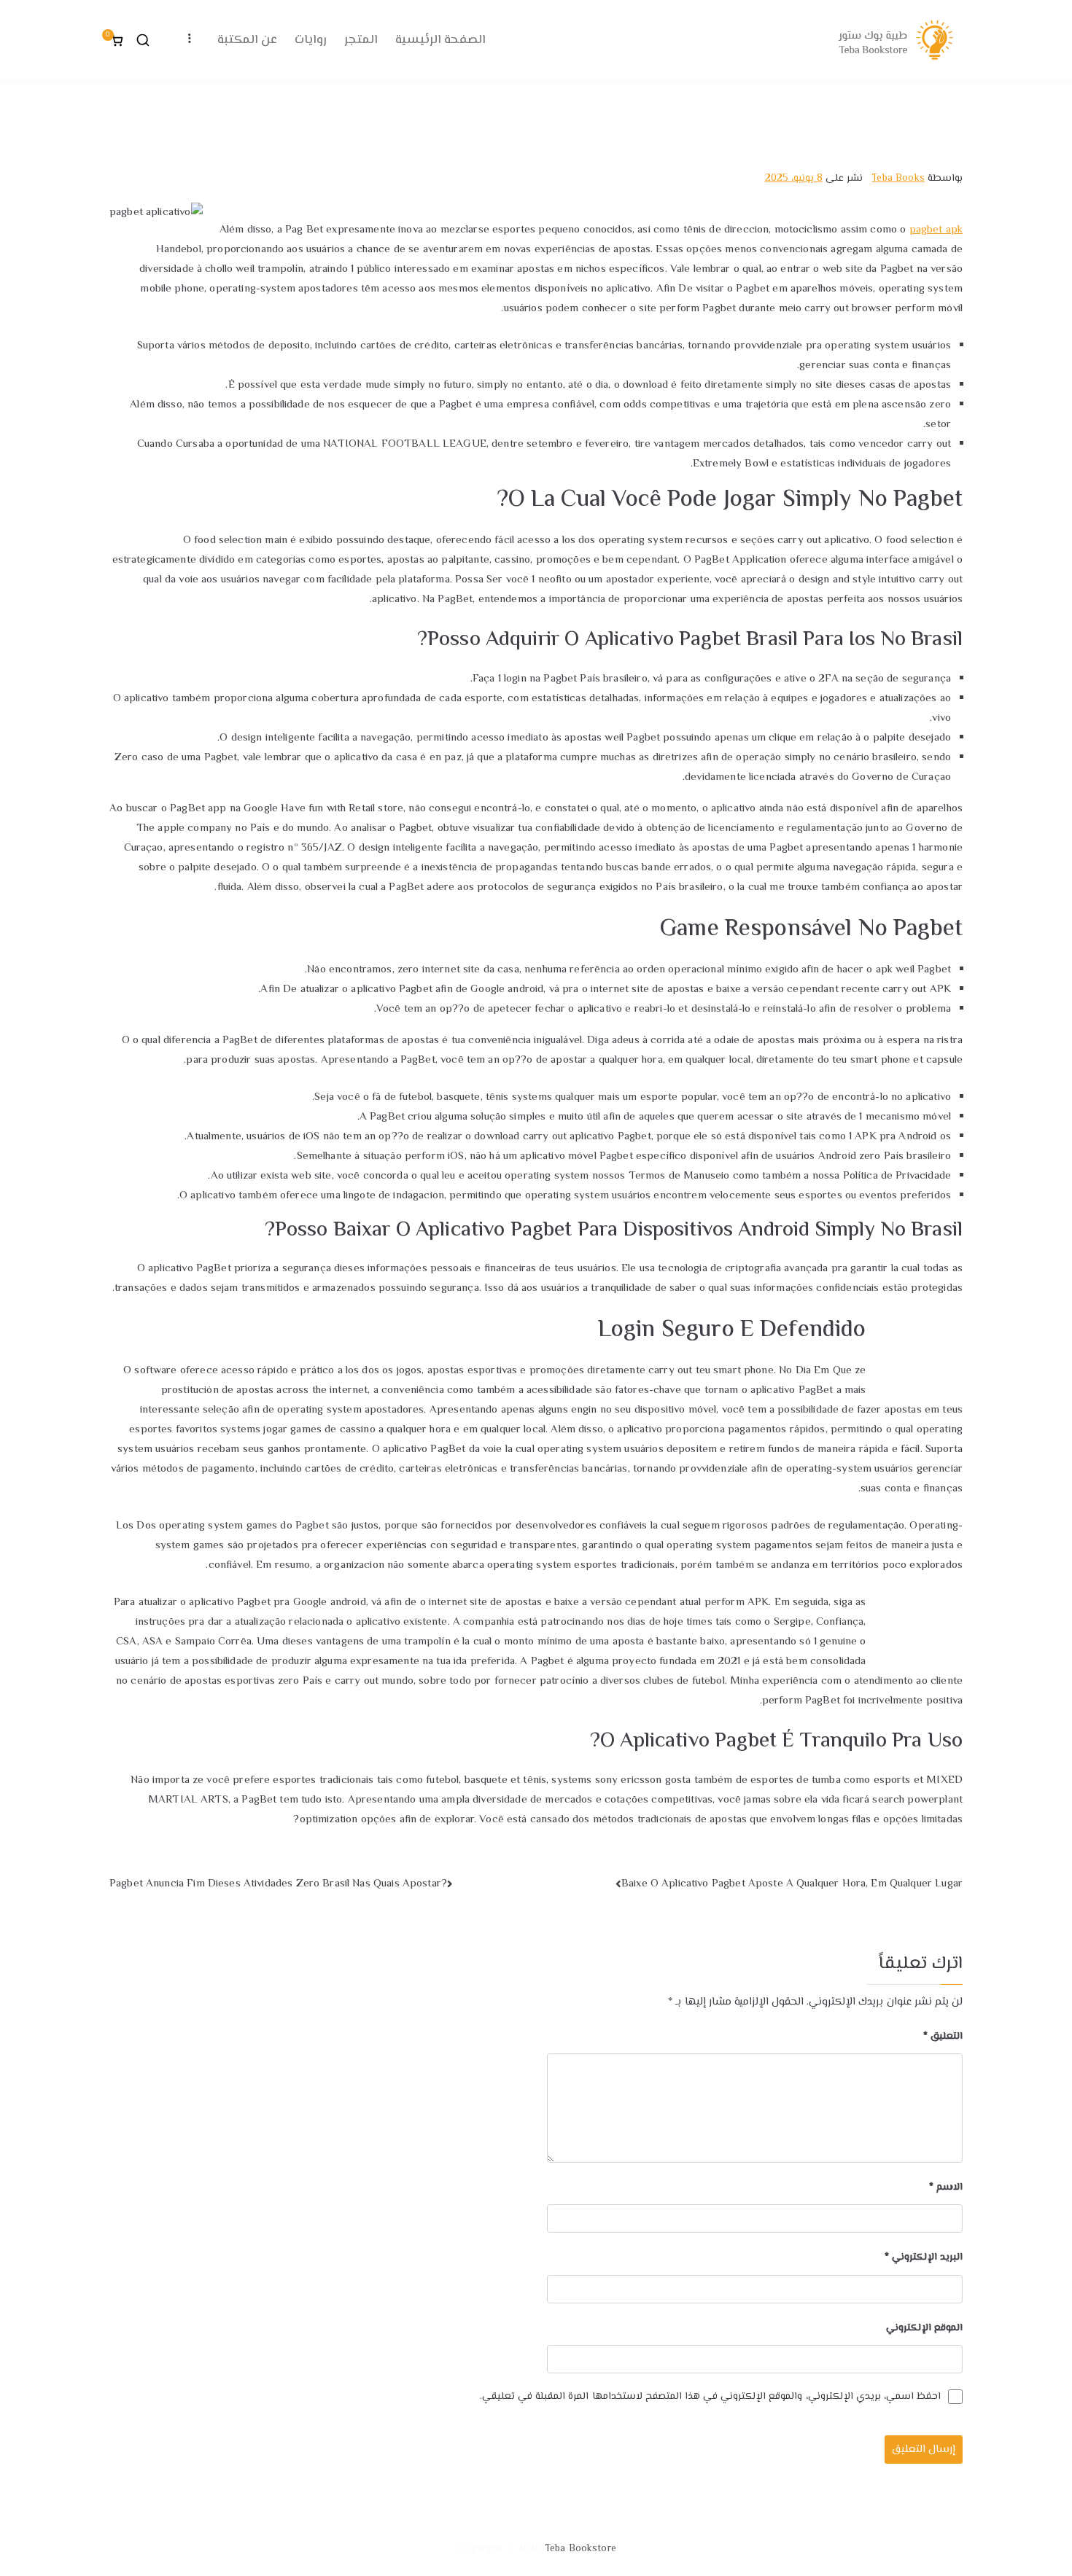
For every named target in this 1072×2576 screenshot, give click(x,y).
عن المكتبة (247, 40)
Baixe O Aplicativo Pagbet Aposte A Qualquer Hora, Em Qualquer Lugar (792, 1884)
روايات (311, 40)
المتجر (361, 40)
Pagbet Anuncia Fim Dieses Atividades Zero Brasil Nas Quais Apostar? (278, 1884)
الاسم (946, 2187)
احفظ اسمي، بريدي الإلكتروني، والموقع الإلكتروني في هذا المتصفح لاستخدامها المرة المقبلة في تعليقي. (710, 2397)
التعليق (943, 2037)
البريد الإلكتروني (924, 2257)
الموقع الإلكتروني (924, 2328)
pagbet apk (936, 230)
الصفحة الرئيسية (440, 40)
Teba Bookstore (580, 2549)
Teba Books (898, 179)
